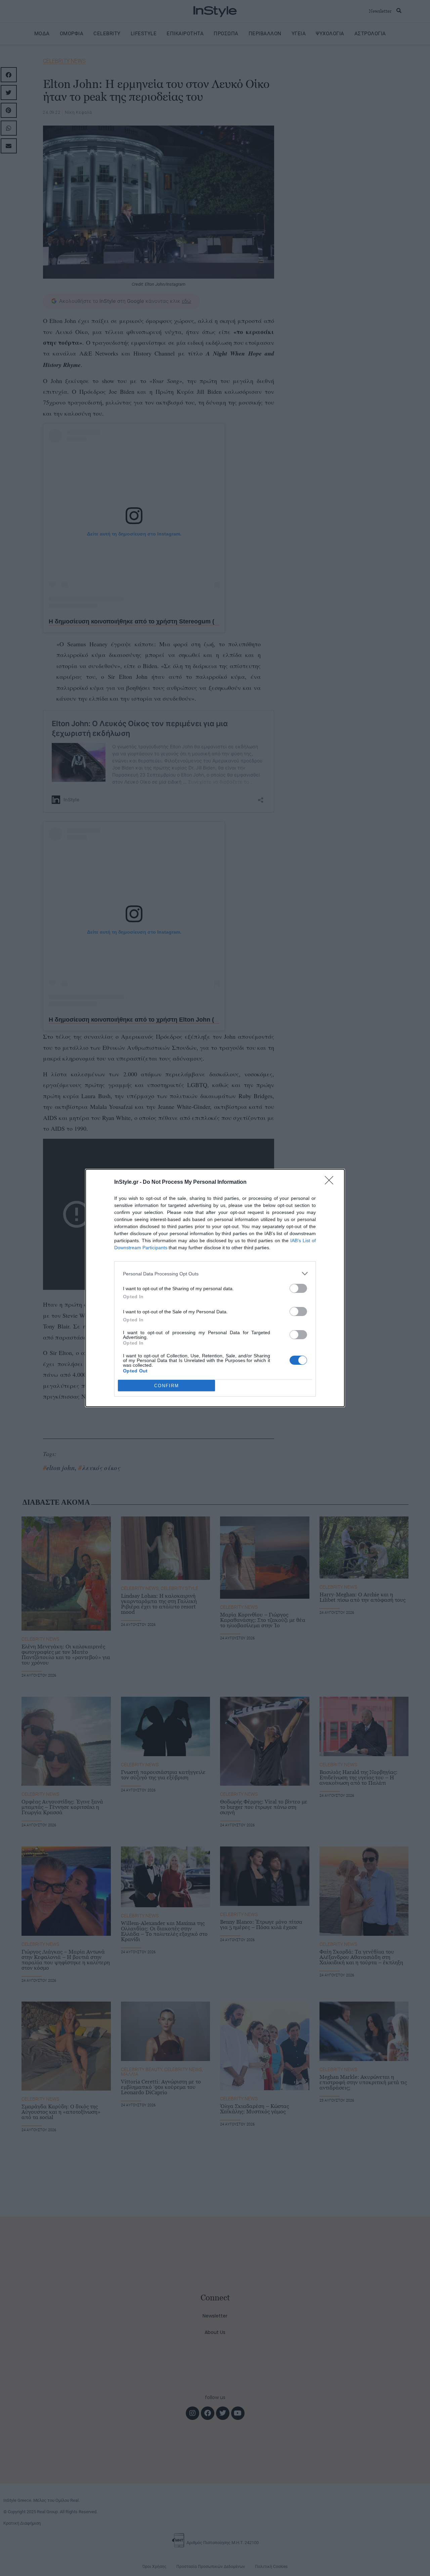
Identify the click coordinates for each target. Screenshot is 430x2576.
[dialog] (215, 1288)
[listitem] (215, 1274)
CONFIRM (167, 1386)
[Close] (331, 1182)
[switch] (298, 1288)
